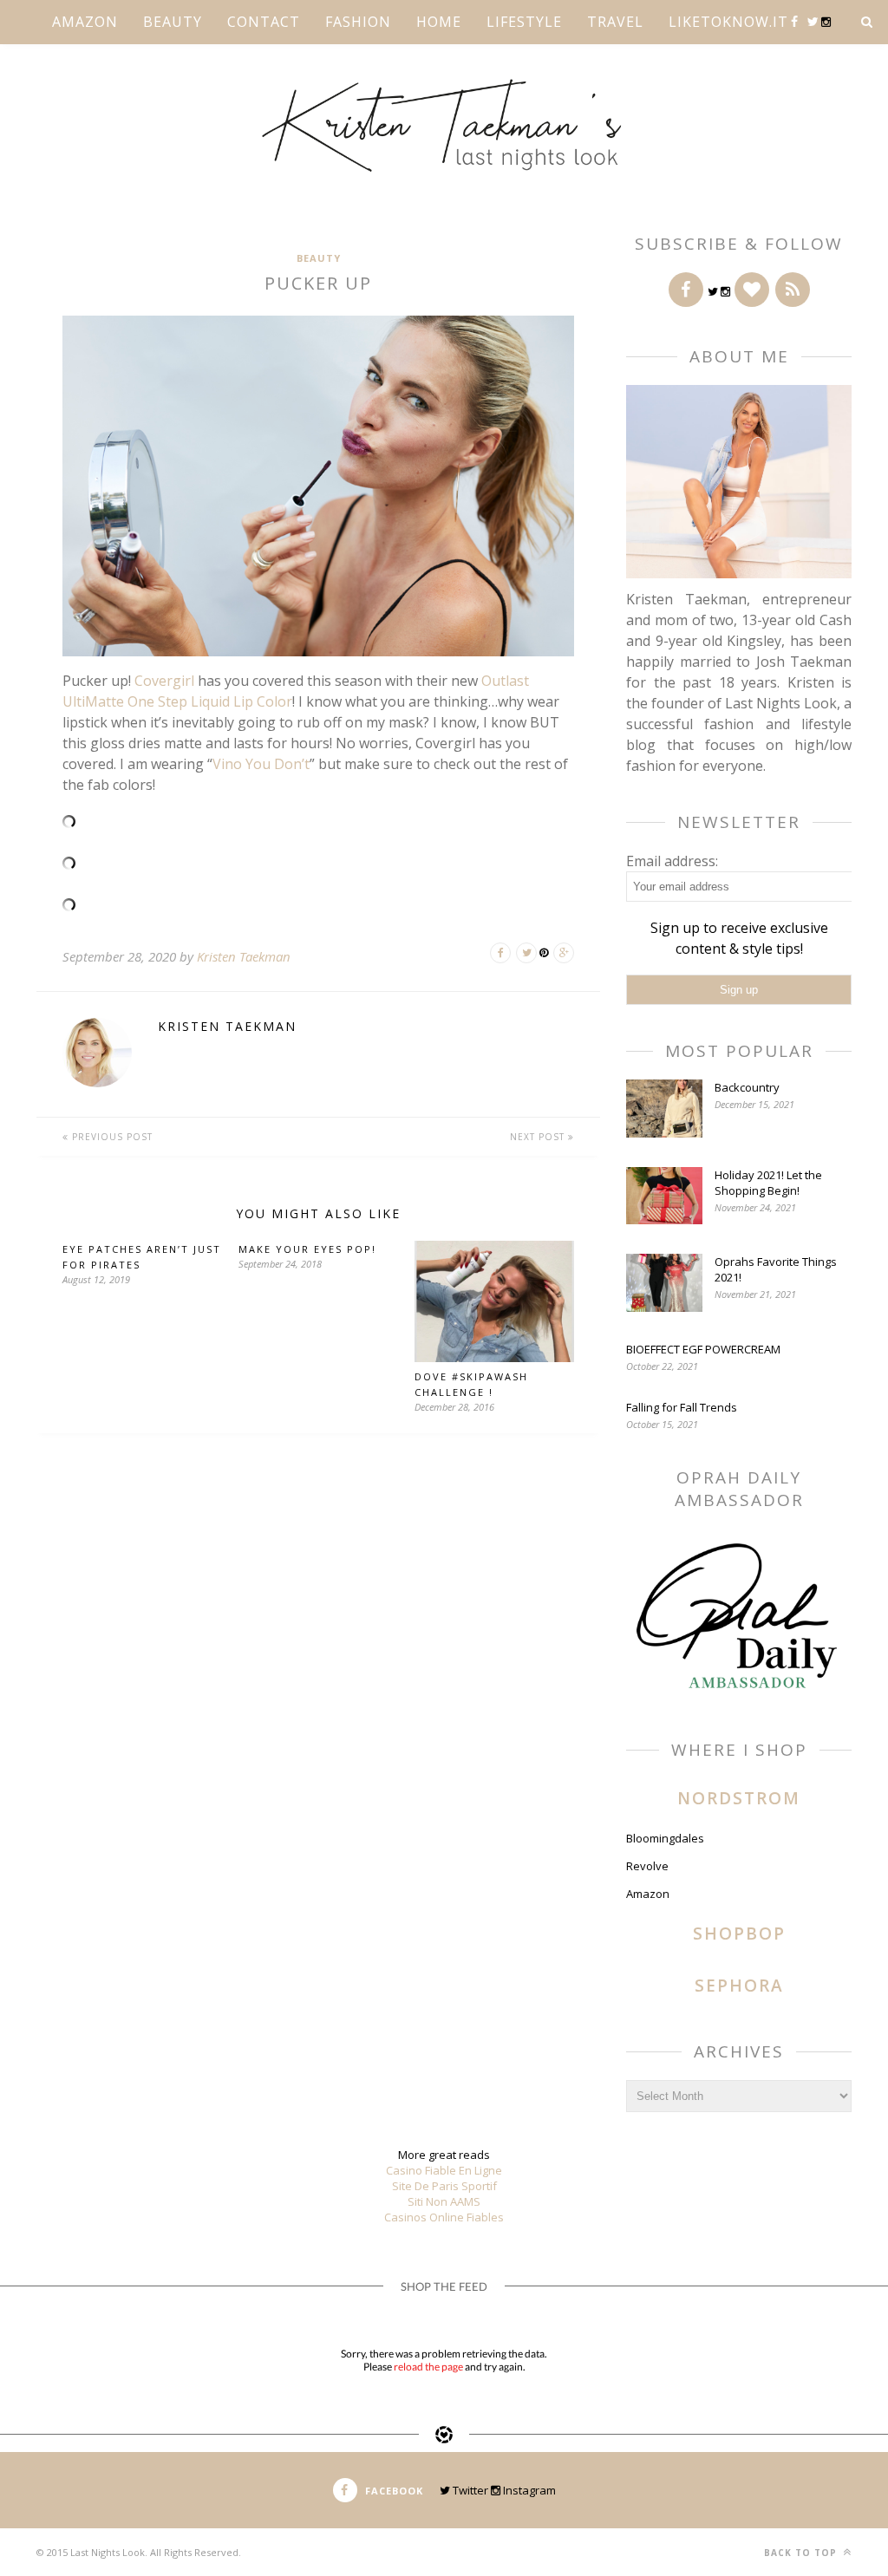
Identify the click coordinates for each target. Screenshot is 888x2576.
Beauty (173, 22)
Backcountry (747, 1087)
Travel (615, 22)
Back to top (802, 2553)
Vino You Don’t (261, 764)
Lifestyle (524, 22)
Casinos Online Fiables (444, 2217)
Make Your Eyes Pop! (307, 1249)
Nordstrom (739, 1798)
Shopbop (739, 1934)
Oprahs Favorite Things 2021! (776, 1269)
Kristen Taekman (244, 956)
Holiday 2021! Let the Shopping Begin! (768, 1183)
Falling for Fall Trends (682, 1407)
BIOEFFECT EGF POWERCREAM (703, 1349)
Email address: (672, 861)
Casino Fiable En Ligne (444, 2170)
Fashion (358, 22)
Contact (264, 22)
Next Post (539, 1137)
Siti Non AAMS (444, 2201)
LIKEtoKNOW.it (728, 22)
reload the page (428, 2367)
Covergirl (164, 681)
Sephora (739, 1986)
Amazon (85, 22)
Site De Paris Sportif (444, 2186)
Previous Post (111, 1137)
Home (439, 22)
